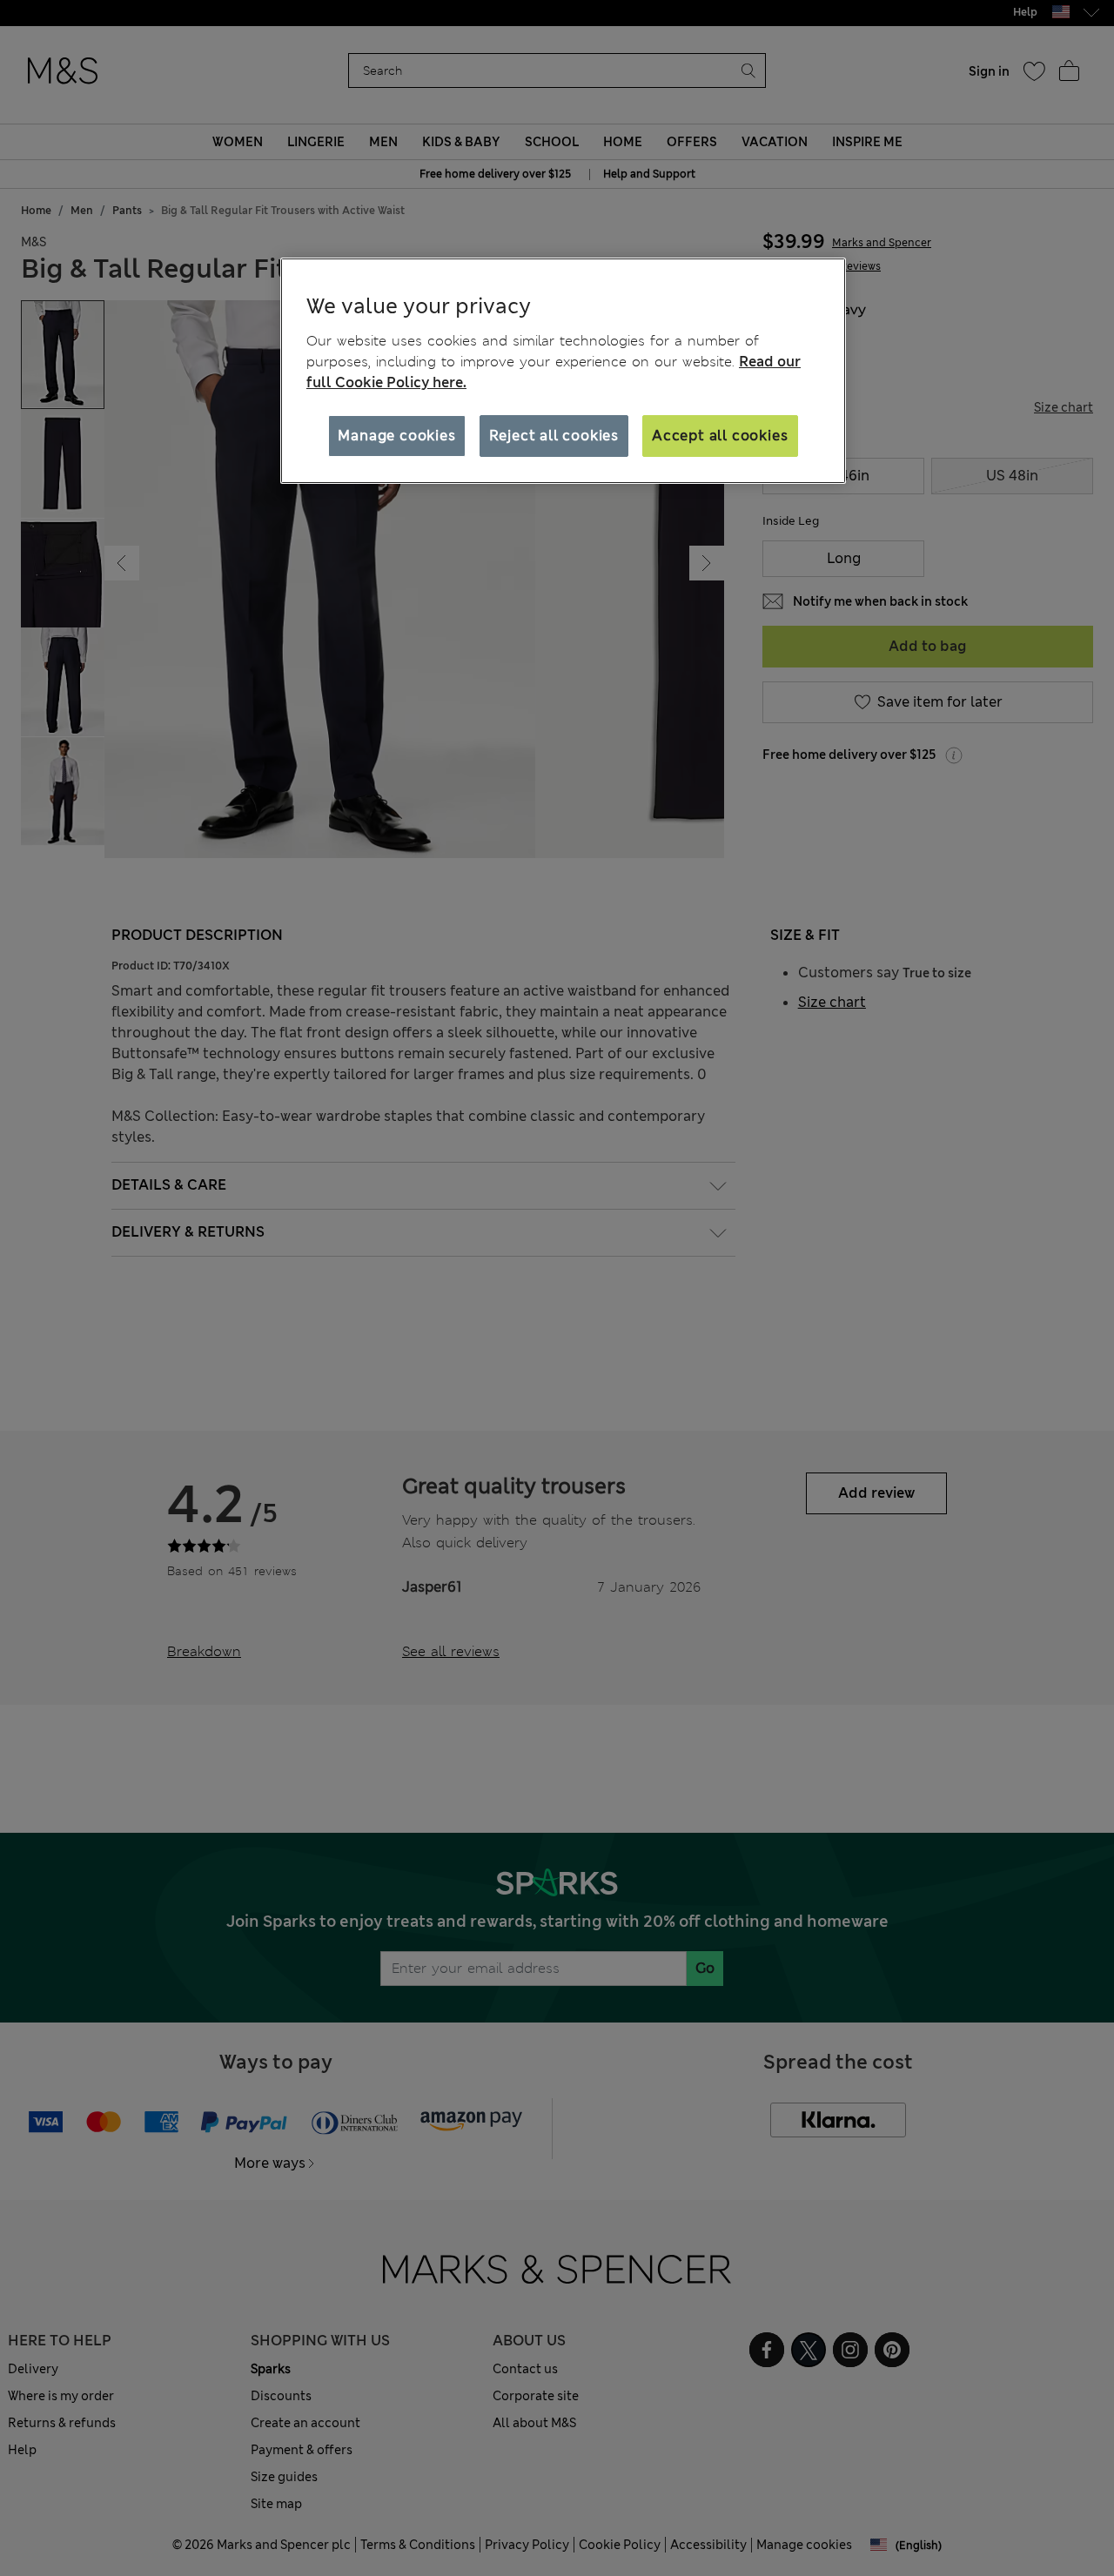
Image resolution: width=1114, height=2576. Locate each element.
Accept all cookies (720, 436)
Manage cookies (396, 436)
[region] (563, 371)
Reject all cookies (554, 436)
